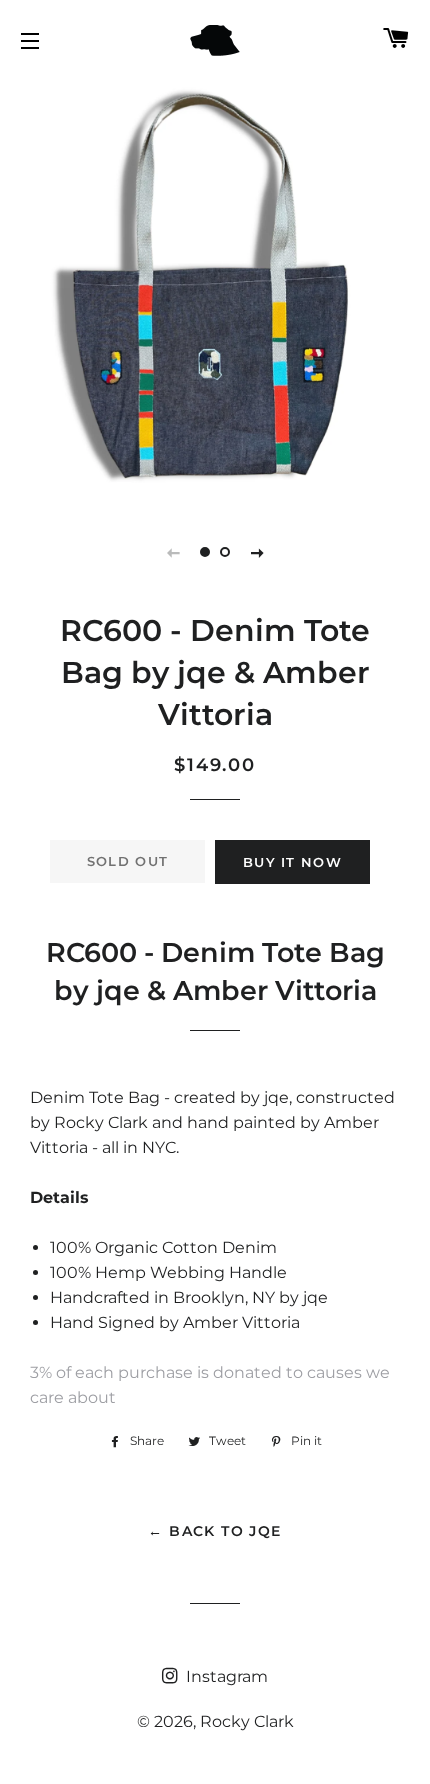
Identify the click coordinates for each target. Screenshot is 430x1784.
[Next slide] (257, 552)
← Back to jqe (214, 1531)
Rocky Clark (247, 1721)
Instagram (225, 1676)
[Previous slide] (173, 552)
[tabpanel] (215, 290)
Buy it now (292, 862)
